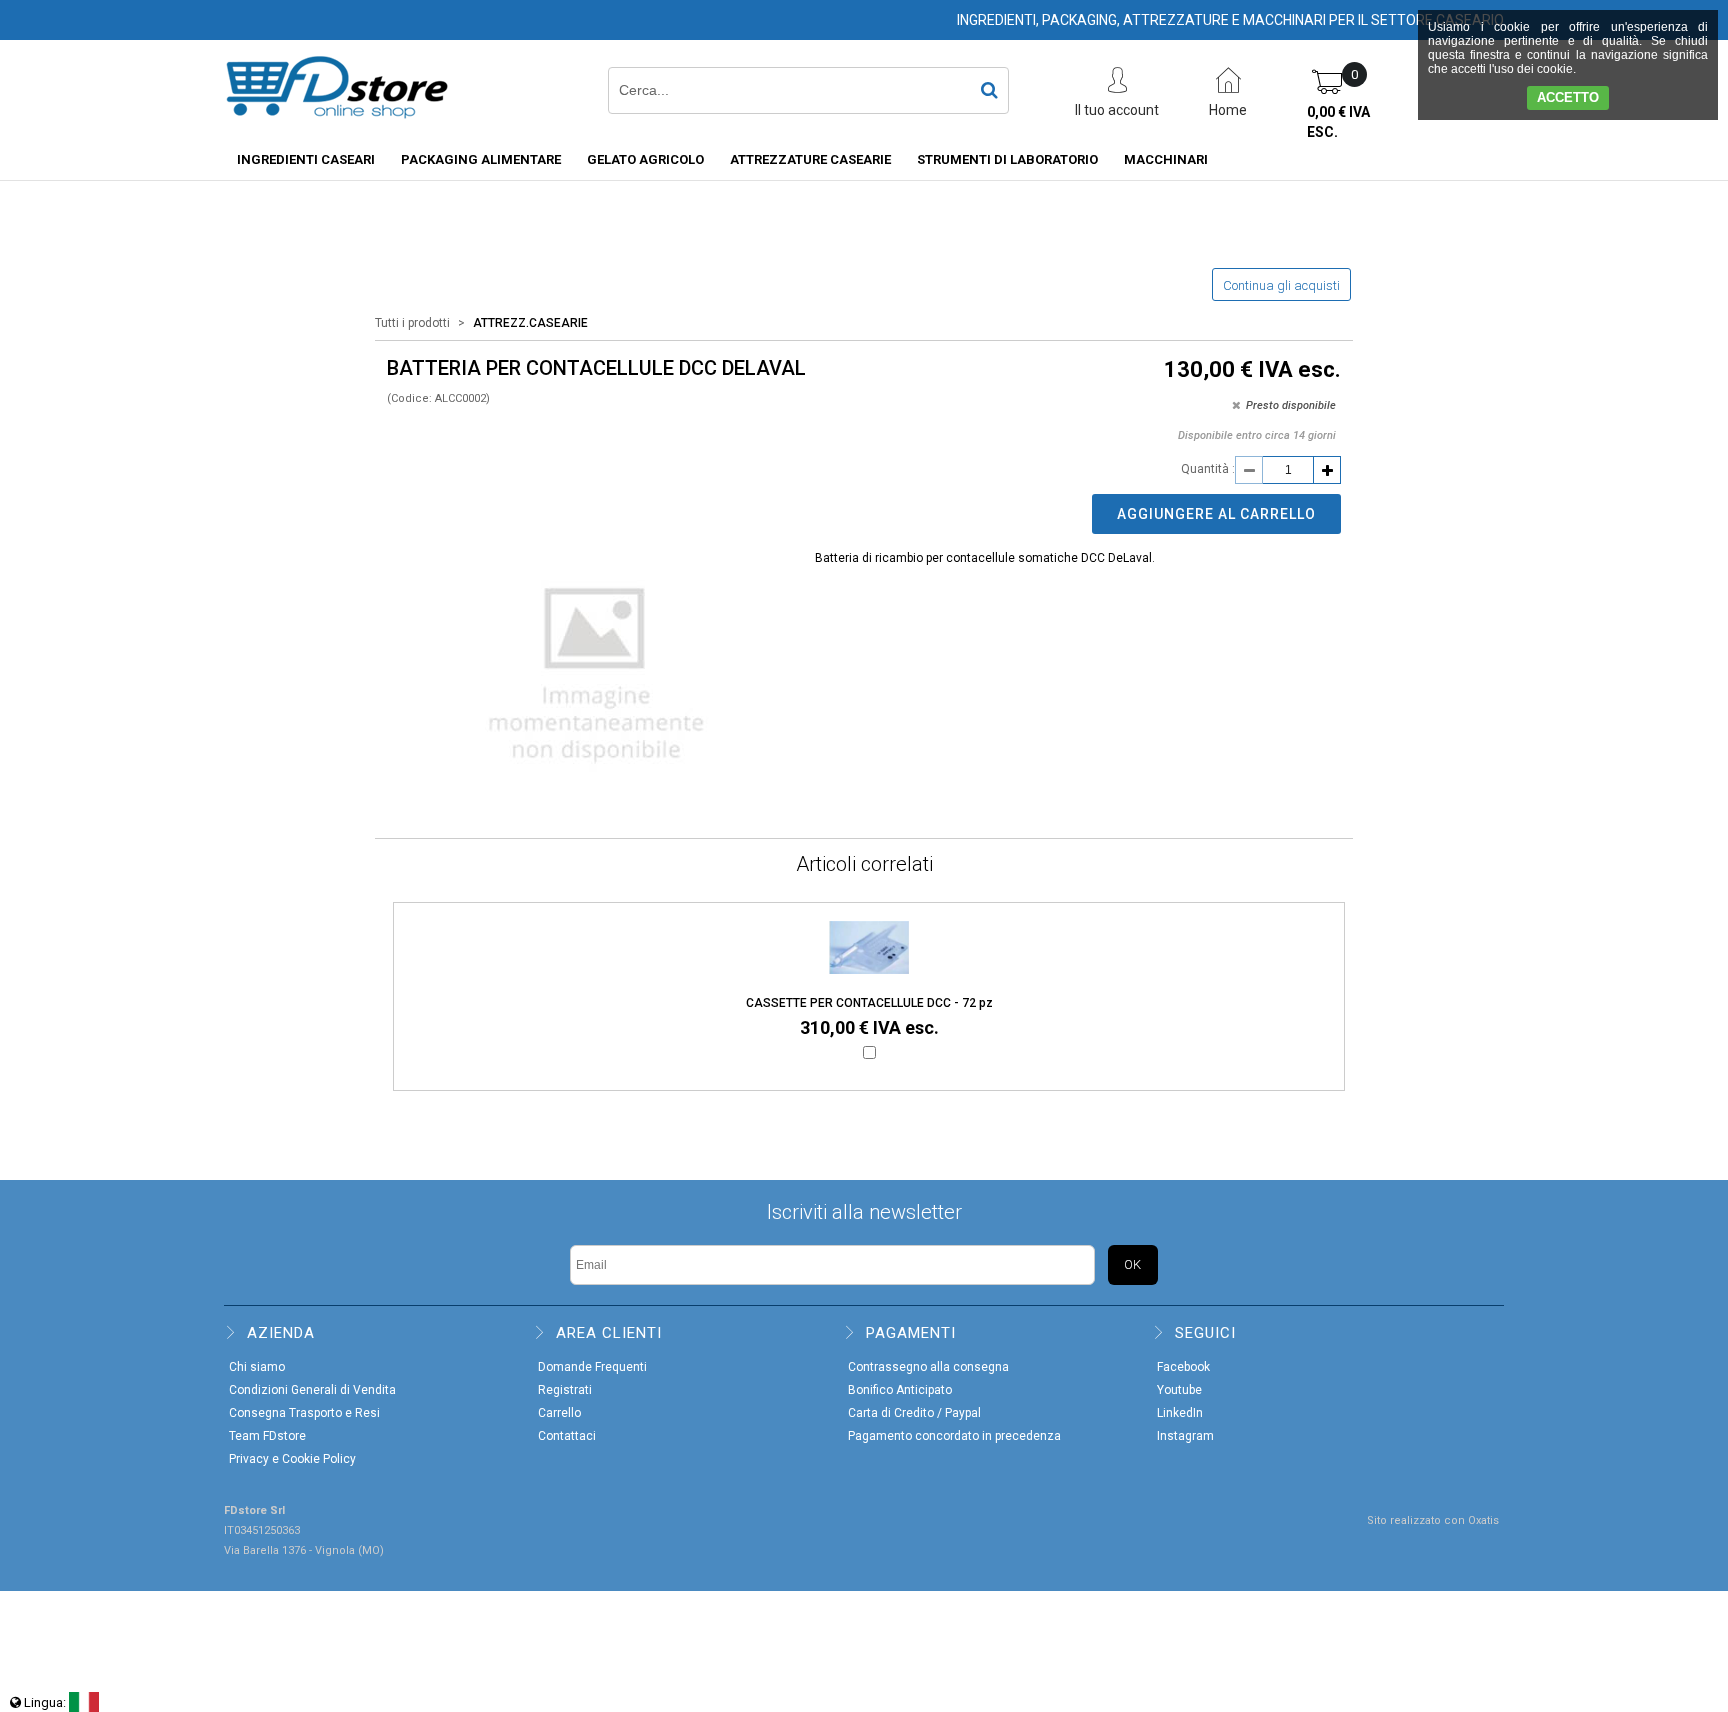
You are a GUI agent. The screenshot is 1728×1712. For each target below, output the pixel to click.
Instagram (1185, 1436)
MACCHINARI (1166, 159)
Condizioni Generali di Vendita (312, 1390)
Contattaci (567, 1436)
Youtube (1179, 1390)
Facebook (1183, 1367)
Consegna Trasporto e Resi (304, 1413)
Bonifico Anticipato (900, 1390)
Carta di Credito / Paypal (914, 1413)
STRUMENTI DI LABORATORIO (1007, 159)
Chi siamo (257, 1367)
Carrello (559, 1413)
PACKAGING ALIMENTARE (481, 159)
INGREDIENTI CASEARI (306, 159)
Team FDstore (267, 1436)
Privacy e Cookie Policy (292, 1459)
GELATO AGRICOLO (645, 159)
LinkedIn (1180, 1413)
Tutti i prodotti (412, 323)
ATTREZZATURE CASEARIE (810, 159)
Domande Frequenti (592, 1367)
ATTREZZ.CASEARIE (530, 323)
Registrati (565, 1390)
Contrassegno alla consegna (928, 1367)
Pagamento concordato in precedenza (954, 1436)
